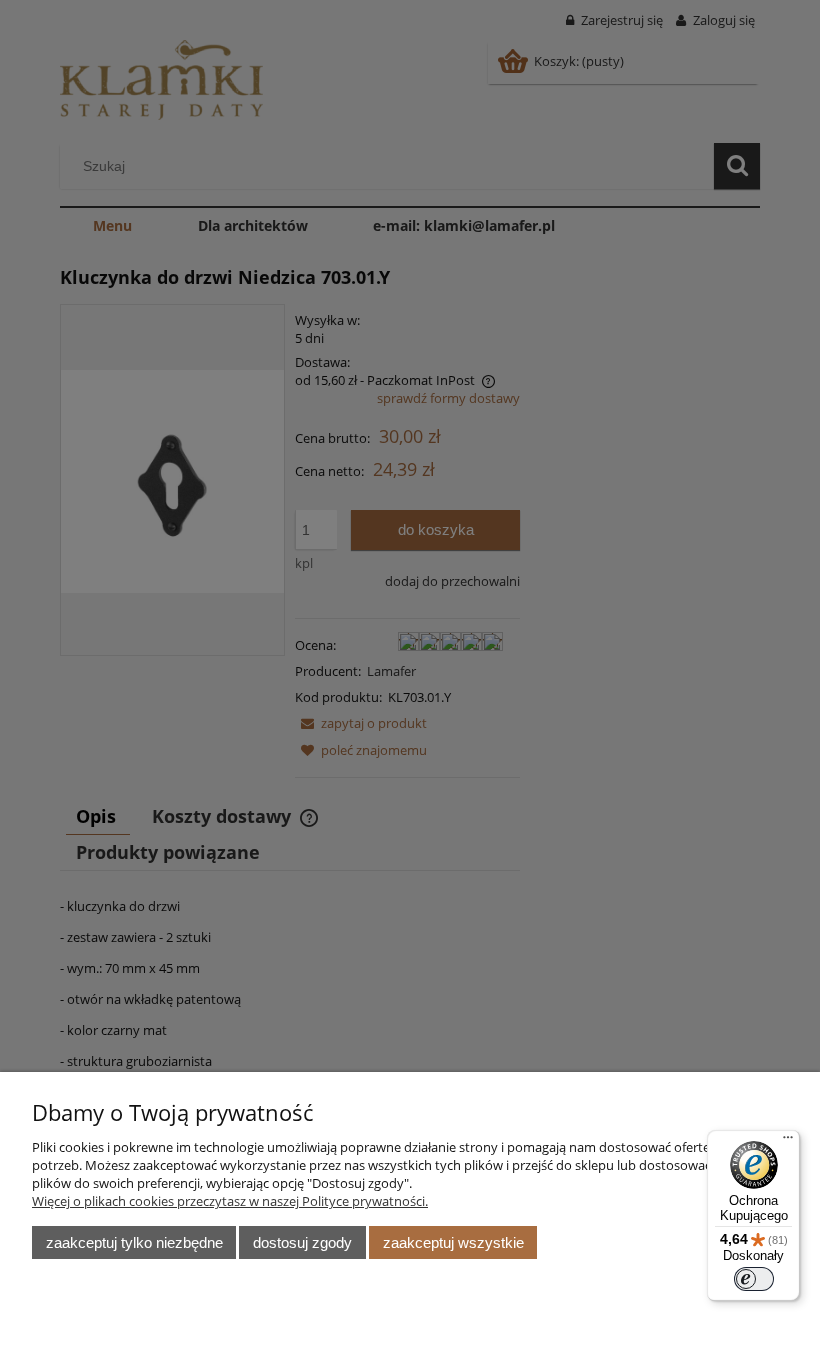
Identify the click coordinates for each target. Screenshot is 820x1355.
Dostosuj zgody (302, 1242)
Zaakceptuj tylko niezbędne (134, 1242)
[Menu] (788, 1142)
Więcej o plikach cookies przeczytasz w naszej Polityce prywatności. (230, 1201)
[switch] (754, 1279)
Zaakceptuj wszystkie (453, 1242)
